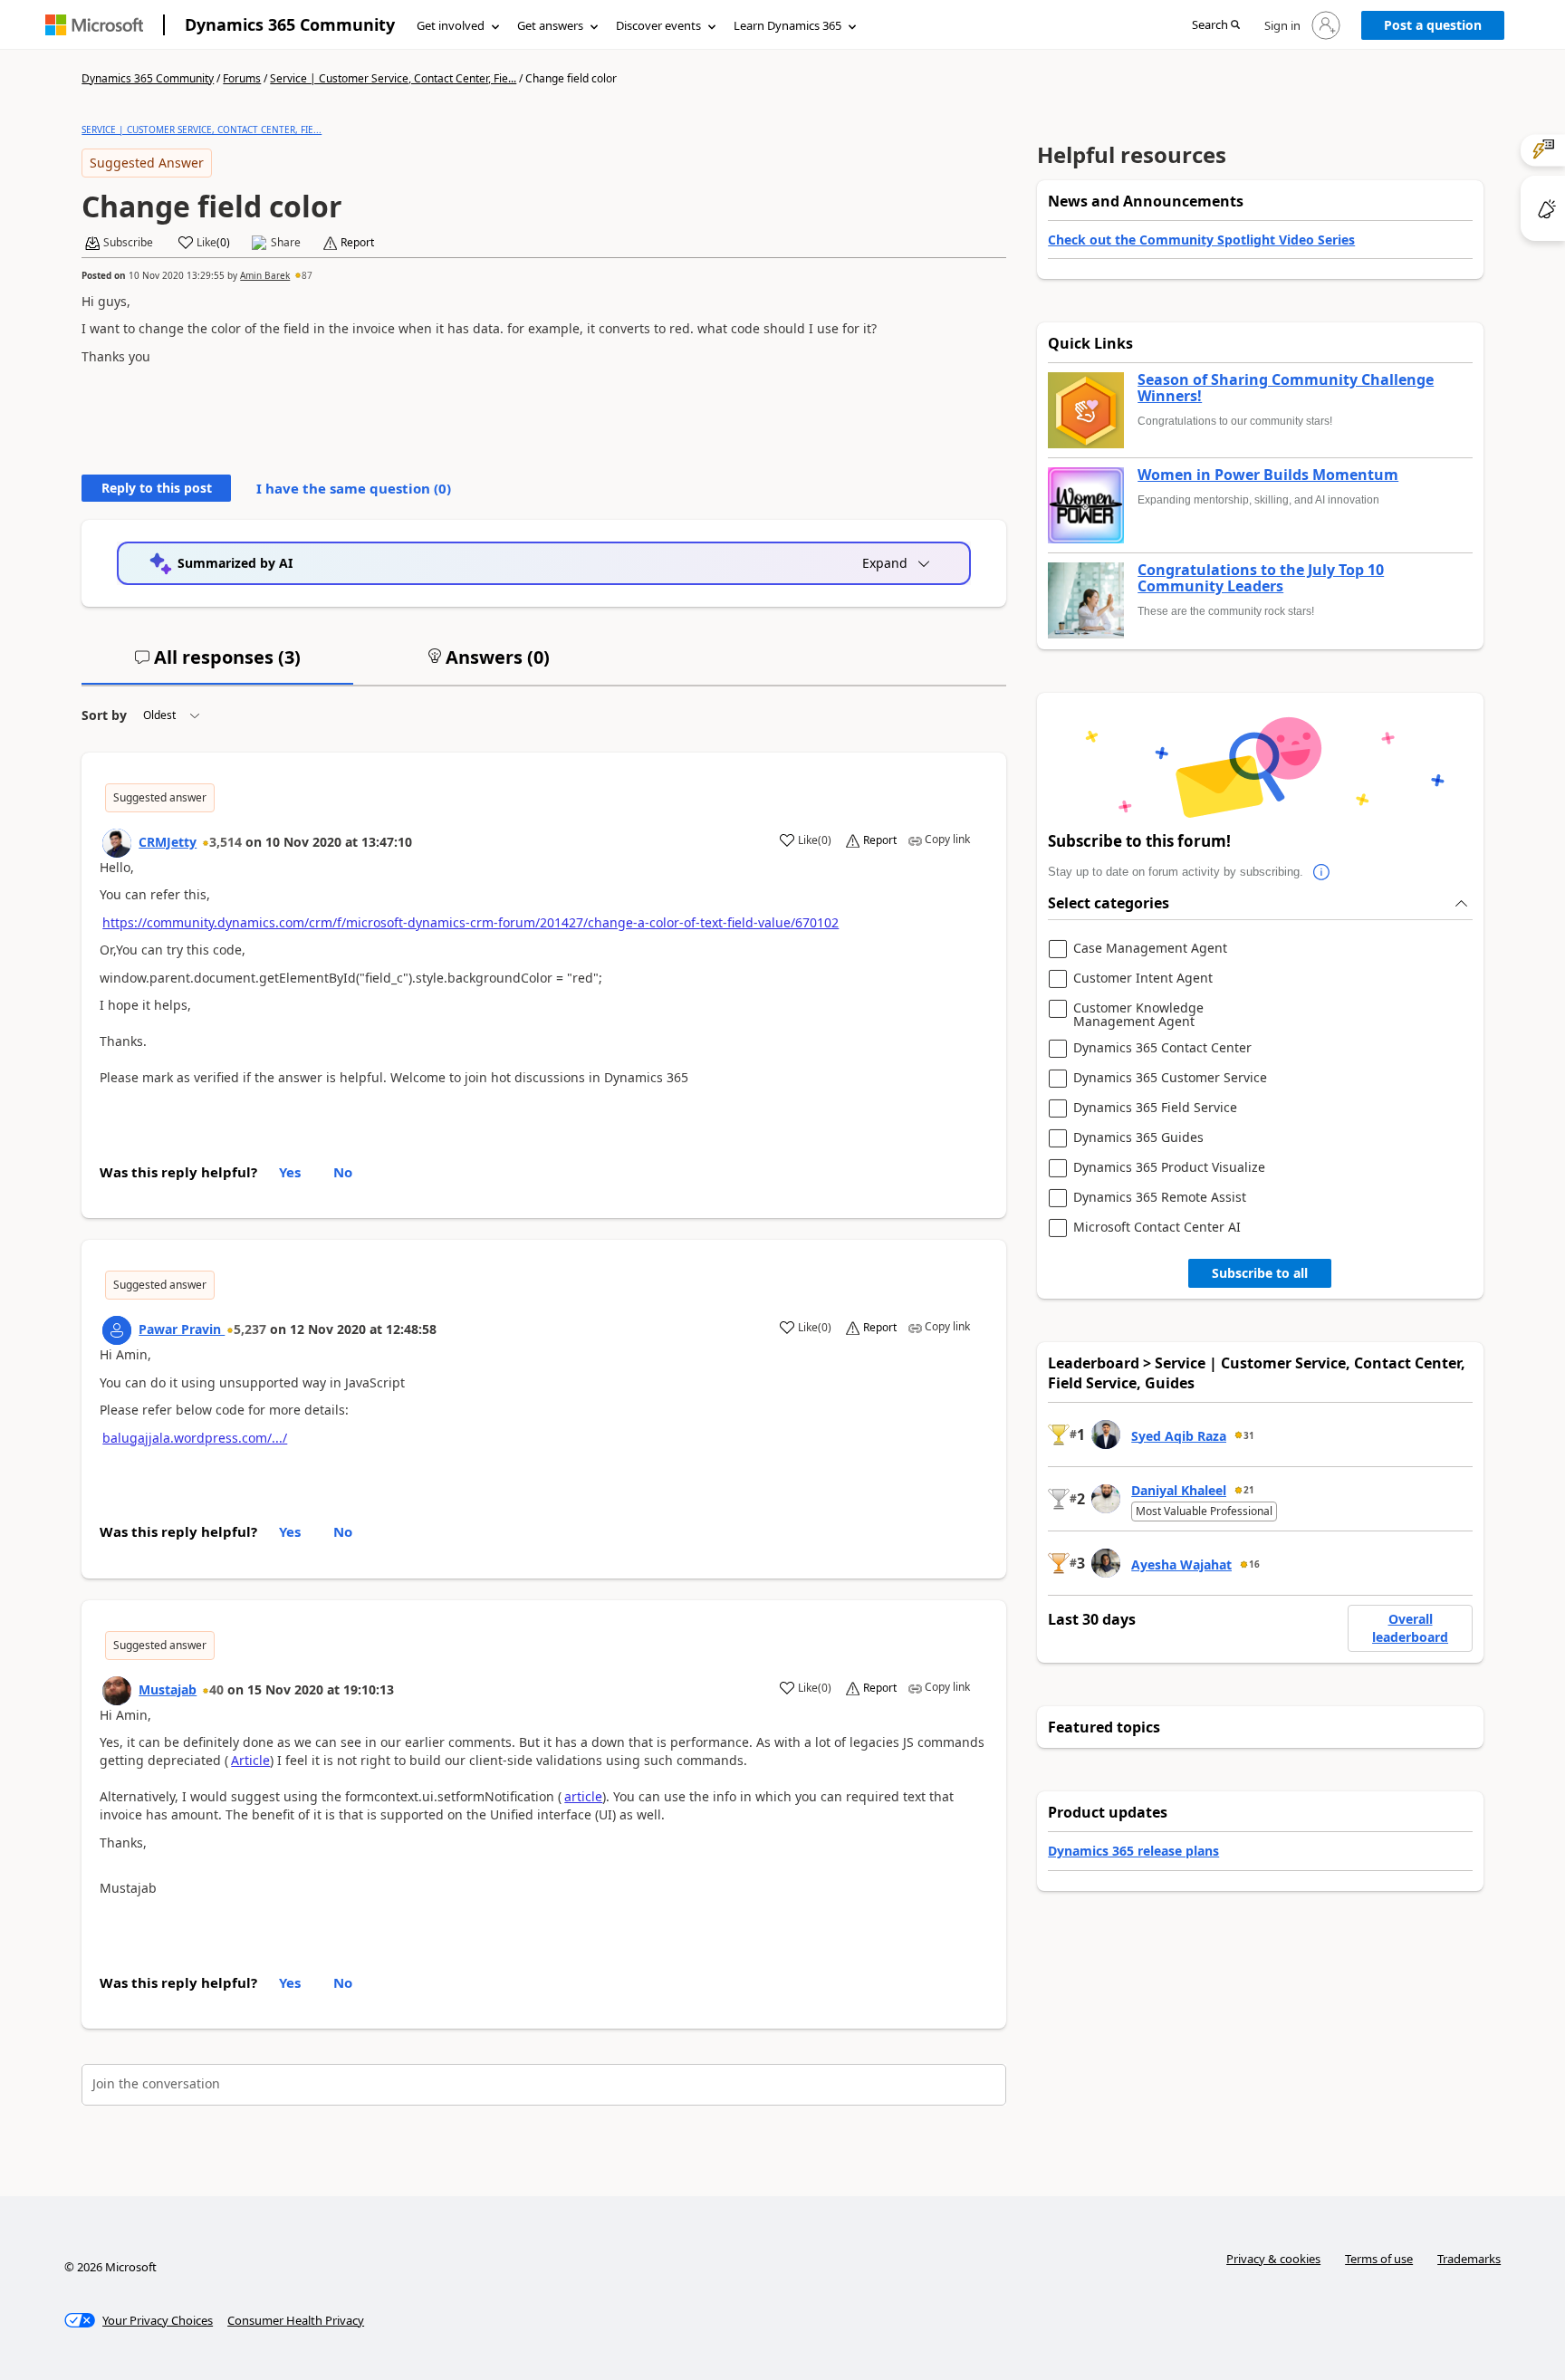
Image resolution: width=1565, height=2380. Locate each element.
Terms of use (1379, 2259)
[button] (1216, 26)
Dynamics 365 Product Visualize (1169, 1168)
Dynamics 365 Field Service (1155, 1108)
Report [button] (357, 243)
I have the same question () (354, 488)
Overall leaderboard (1410, 1628)
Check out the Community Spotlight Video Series (1201, 240)
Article (250, 1760)
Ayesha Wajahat (1181, 1564)
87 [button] (307, 275)
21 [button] (1249, 1490)
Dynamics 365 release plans (1133, 1851)
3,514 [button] (226, 842)
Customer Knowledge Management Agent (1138, 1015)
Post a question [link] (1433, 25)
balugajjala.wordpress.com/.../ (195, 1438)
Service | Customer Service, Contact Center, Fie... (393, 78)
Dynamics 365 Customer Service (1170, 1078)
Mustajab (168, 1689)
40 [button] (216, 1689)
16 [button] (1254, 1564)
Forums (242, 78)
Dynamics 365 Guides (1138, 1138)
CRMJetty (168, 842)
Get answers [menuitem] (550, 25)
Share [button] (286, 243)
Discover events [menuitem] (658, 25)
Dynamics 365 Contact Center (1162, 1048)
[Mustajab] (117, 1691)
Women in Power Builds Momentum (1268, 475)
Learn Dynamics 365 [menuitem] (787, 25)
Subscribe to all (1260, 1273)
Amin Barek (265, 275)
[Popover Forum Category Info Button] (1321, 872)
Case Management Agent (1150, 949)
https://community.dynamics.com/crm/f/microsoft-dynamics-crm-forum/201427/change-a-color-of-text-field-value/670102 (470, 922)
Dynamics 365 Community (290, 24)
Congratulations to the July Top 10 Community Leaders (1261, 578)
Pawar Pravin (182, 1329)
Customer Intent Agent (1143, 979)
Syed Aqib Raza (1179, 1436)
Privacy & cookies (1273, 2259)
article (583, 1796)
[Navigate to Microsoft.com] (94, 25)
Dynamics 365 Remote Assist (1160, 1198)
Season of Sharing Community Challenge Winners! (1286, 388)
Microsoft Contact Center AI (1157, 1228)
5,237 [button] (250, 1329)
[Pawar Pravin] (117, 1330)
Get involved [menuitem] (451, 25)
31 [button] (1249, 1435)
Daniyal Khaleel (1179, 1490)
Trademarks (1469, 2259)
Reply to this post (157, 488)
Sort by (104, 715)
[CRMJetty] (117, 843)
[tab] (217, 665)
